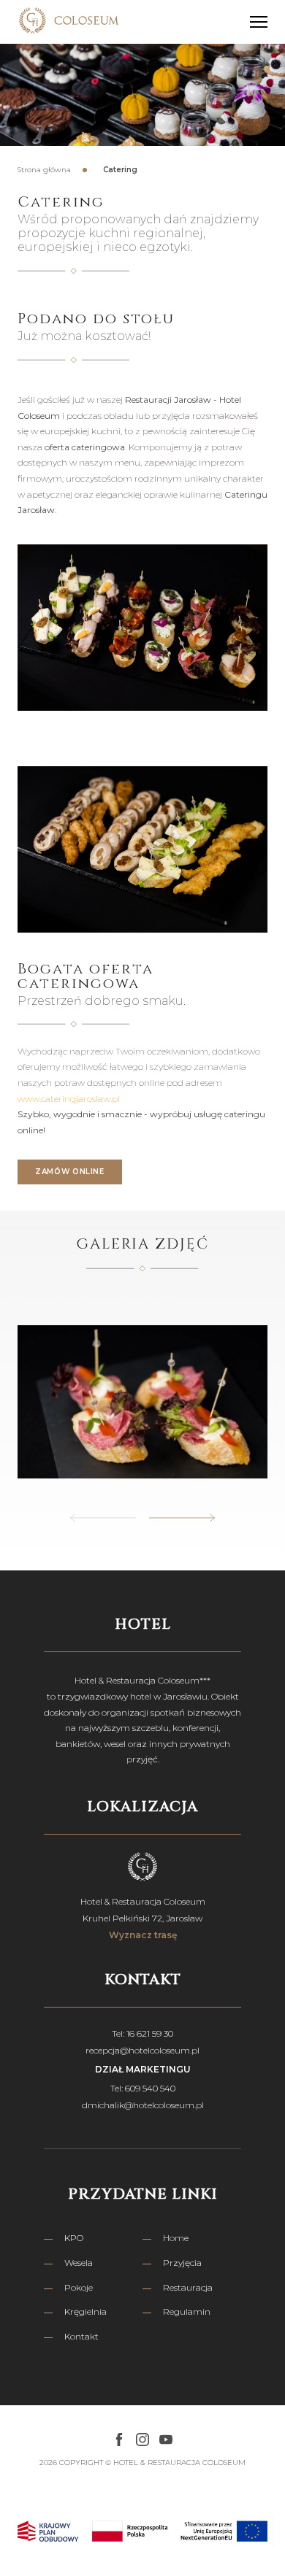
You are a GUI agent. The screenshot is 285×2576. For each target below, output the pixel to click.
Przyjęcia (182, 2263)
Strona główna (44, 170)
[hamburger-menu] (259, 22)
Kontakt (81, 2336)
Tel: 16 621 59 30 (142, 2033)
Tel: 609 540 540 (143, 2088)
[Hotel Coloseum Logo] (69, 22)
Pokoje (79, 2287)
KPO (74, 2238)
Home (176, 2238)
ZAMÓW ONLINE (70, 1172)
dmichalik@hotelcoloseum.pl (143, 2105)
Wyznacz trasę (143, 1935)
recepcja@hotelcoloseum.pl (142, 2050)
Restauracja (188, 2287)
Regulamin (187, 2311)
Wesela (79, 2263)
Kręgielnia (85, 2311)
